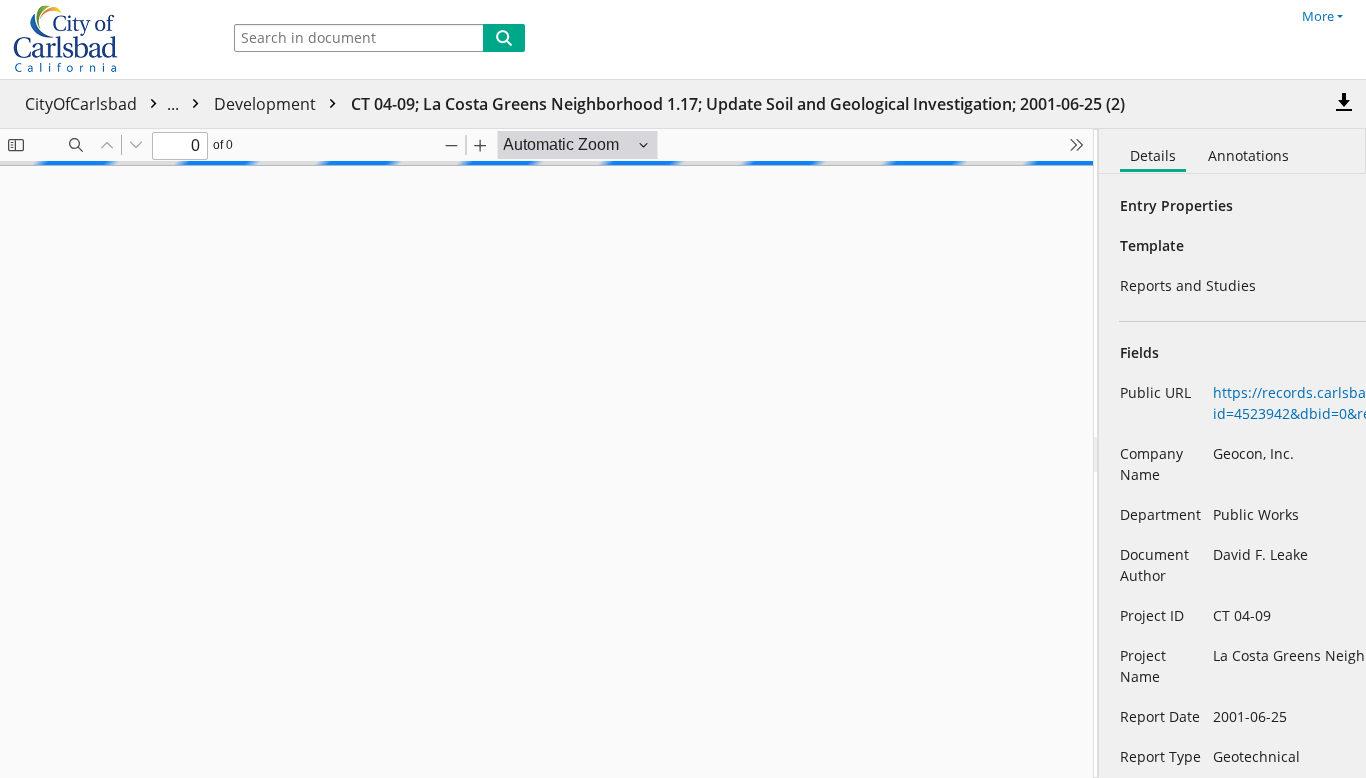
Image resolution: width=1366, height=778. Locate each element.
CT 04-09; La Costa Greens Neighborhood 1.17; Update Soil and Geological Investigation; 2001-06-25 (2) (738, 104)
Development (267, 104)
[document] (1232, 453)
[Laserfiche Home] (105, 39)
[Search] (504, 38)
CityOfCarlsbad (104, 104)
